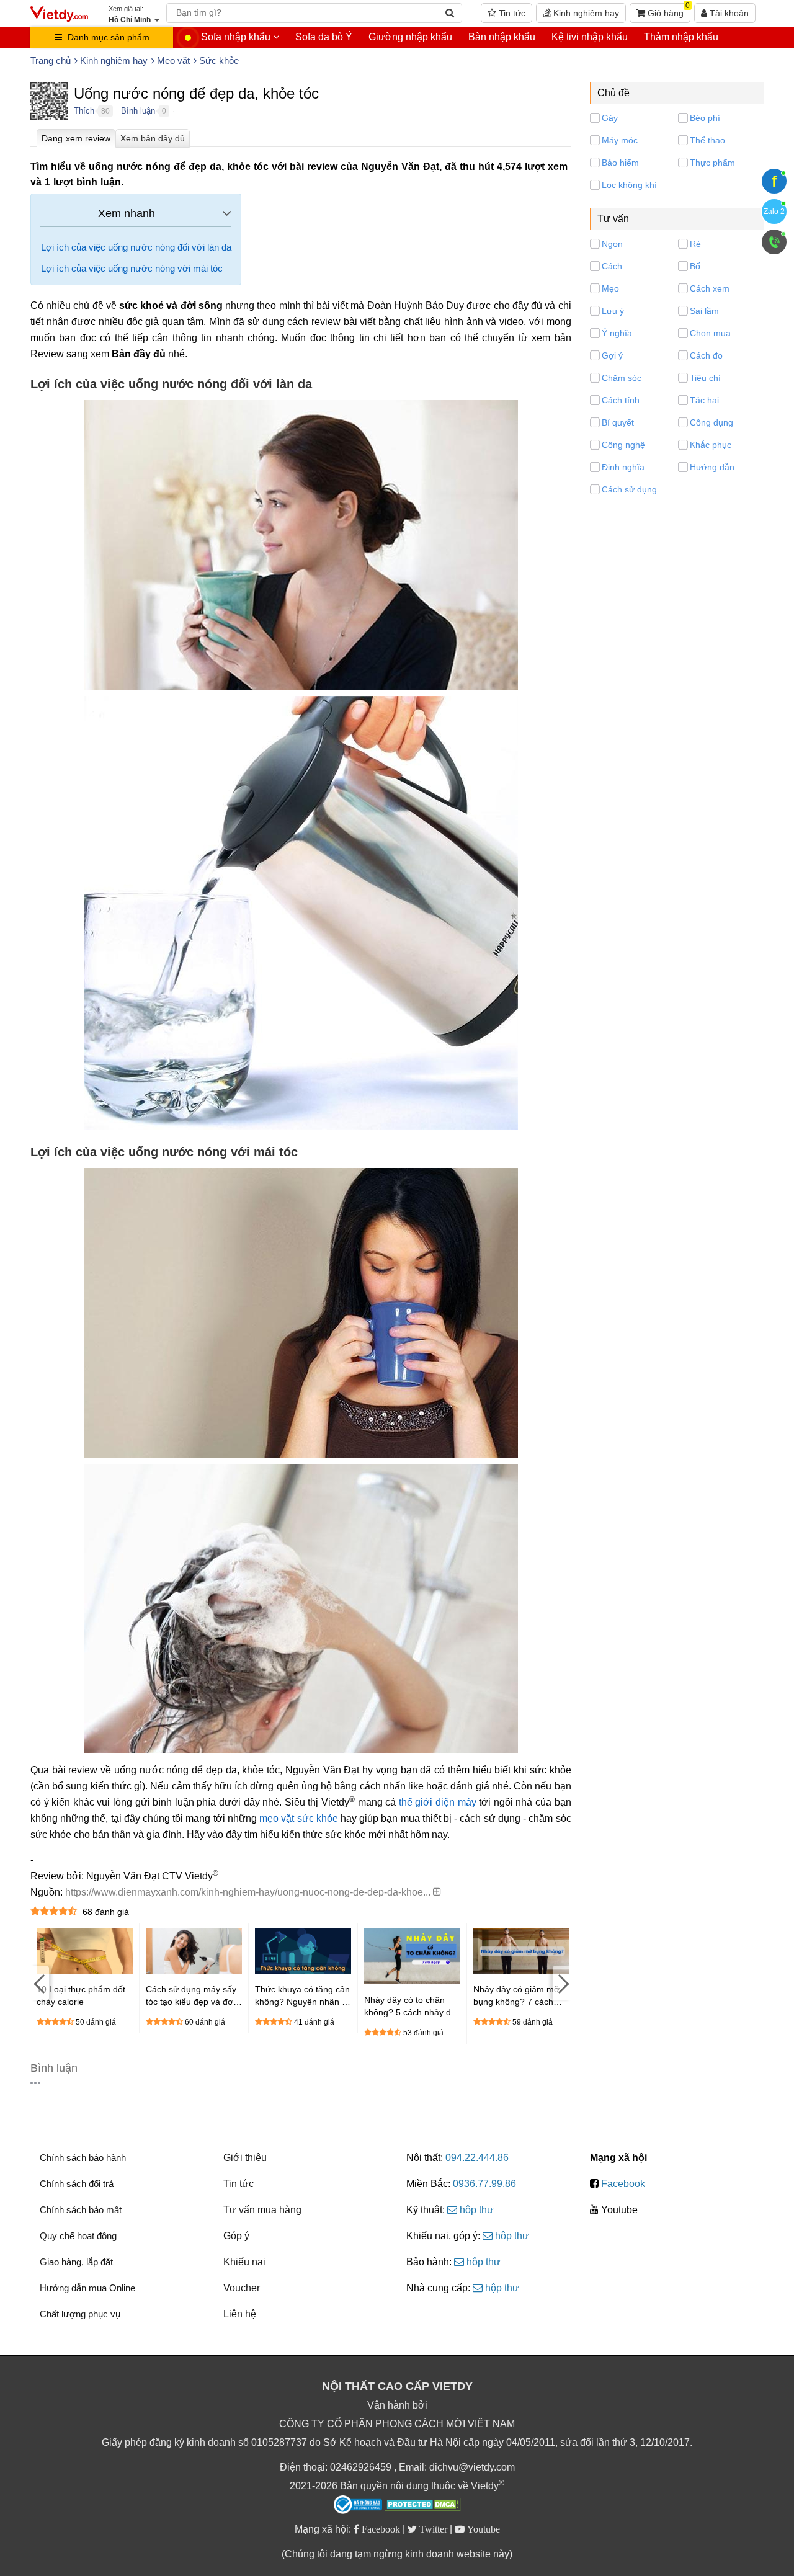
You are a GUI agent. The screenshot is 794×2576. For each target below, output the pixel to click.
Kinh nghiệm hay (585, 13)
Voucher (242, 2288)
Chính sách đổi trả (77, 2184)
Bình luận (138, 111)
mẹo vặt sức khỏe (299, 1818)
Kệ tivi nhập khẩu (590, 37)
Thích (84, 111)
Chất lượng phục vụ (80, 2314)
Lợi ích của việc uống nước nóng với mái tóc (132, 268)
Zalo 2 (774, 212)
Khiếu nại (244, 2262)
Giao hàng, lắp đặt (76, 2262)
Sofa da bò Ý (324, 37)
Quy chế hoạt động (78, 2236)
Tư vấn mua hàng (262, 2210)
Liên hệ (240, 2314)
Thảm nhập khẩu (681, 37)
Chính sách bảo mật (81, 2210)
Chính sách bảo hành (83, 2158)
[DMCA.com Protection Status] (423, 2506)
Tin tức (511, 13)
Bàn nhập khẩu (502, 37)
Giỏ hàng (667, 11)
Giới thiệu (245, 2158)
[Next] (562, 1983)
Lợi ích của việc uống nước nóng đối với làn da (136, 247)
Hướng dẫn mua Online (87, 2288)
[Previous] (40, 1983)
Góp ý (236, 2236)
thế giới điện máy (438, 1802)
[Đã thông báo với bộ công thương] (358, 2505)
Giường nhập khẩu (410, 37)
